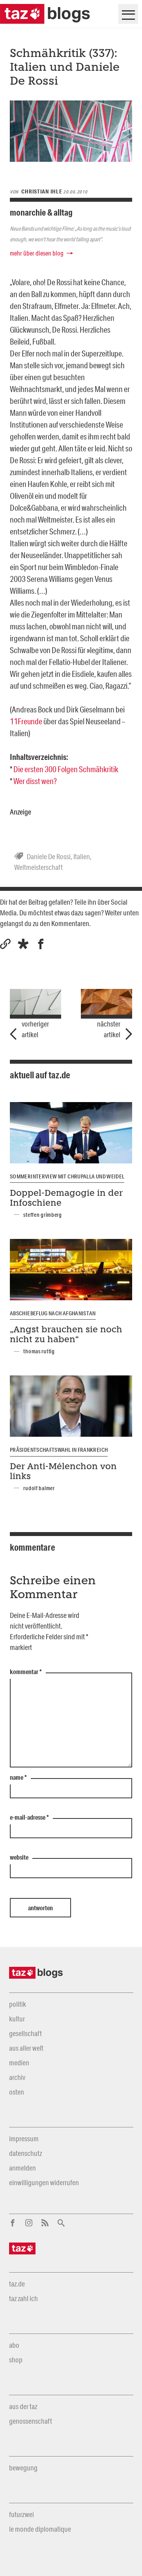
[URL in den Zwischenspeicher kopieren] (5, 944)
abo (14, 2345)
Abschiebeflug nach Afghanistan (53, 1313)
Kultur (17, 2019)
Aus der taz (23, 2406)
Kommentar (26, 1672)
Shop (16, 2360)
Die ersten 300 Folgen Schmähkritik (66, 769)
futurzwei (21, 2514)
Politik (18, 2004)
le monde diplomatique (40, 2529)
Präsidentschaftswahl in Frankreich (59, 1450)
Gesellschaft (25, 2033)
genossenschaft (31, 2421)
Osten (17, 2092)
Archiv (17, 2077)
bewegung (23, 2468)
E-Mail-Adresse (29, 1818)
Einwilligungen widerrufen (44, 2182)
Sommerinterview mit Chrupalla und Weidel (67, 1176)
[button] (23, 944)
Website (19, 1858)
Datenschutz (25, 2153)
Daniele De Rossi (49, 856)
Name (18, 1778)
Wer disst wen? (35, 781)
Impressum (24, 2138)
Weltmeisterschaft (38, 867)
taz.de (17, 2284)
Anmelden (22, 2168)
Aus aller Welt (26, 2048)
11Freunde (26, 721)
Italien (82, 856)
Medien (19, 2063)
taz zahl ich (23, 2298)
